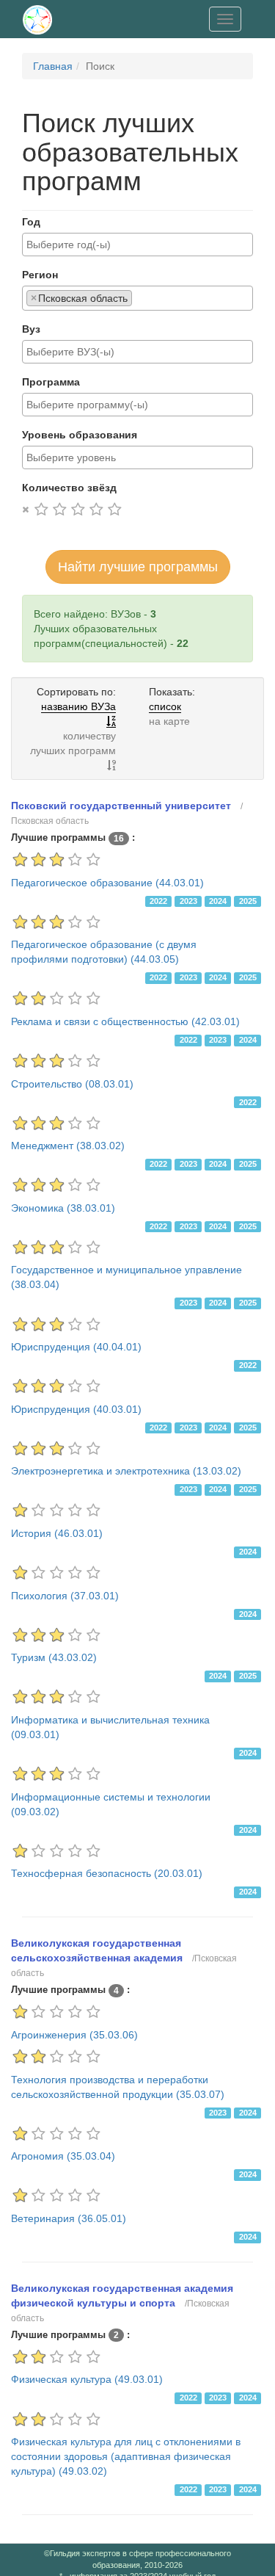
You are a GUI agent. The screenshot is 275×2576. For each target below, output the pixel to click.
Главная (53, 66)
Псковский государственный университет (121, 806)
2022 (158, 901)
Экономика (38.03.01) (63, 1208)
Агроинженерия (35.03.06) (74, 2035)
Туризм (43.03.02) (54, 1657)
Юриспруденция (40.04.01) (76, 1347)
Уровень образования (80, 435)
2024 (218, 901)
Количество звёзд (69, 488)
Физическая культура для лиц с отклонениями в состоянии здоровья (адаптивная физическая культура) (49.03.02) (126, 2456)
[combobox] (137, 245)
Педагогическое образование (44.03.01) (107, 883)
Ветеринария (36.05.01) (69, 2218)
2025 (248, 901)
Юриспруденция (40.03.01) (76, 1409)
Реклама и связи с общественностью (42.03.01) (125, 1021)
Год (31, 222)
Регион (40, 275)
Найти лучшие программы (138, 567)
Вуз (31, 329)
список (165, 706)
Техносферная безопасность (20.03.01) (107, 1873)
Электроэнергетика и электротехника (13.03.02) (126, 1471)
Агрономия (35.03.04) (63, 2156)
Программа (51, 382)
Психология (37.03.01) (65, 1596)
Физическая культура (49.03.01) (87, 2379)
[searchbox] (137, 245)
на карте (169, 721)
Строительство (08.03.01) (72, 1084)
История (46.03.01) (57, 1533)
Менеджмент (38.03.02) (68, 1146)
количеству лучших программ (73, 743)
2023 (188, 901)
